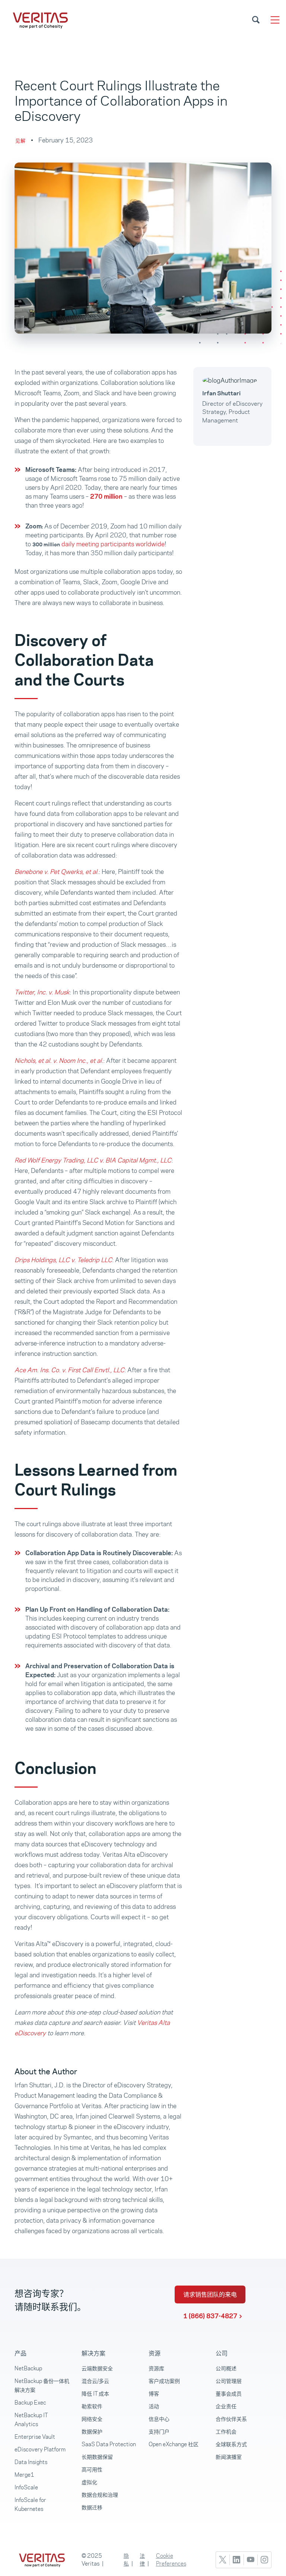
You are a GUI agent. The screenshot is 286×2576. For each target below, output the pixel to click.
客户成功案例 (164, 2381)
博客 (154, 2394)
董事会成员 (229, 2394)
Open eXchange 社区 (174, 2444)
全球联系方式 (231, 2444)
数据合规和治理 (100, 2495)
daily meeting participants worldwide (113, 544)
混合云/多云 (95, 2381)
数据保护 (92, 2432)
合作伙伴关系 (231, 2419)
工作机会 (226, 2432)
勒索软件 (92, 2406)
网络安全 (92, 2419)
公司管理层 (229, 2381)
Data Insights (31, 2462)
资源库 (156, 2368)
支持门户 (159, 2432)
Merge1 (24, 2475)
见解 (20, 141)
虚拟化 (89, 2482)
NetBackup (28, 2368)
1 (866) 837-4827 (210, 2316)
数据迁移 (92, 2507)
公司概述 (226, 2368)
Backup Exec (30, 2403)
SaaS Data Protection (109, 2444)
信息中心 (159, 2419)
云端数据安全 (97, 2368)
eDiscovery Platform (40, 2449)
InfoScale (26, 2487)
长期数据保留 (97, 2457)
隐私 (126, 2560)
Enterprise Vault (35, 2437)
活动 (154, 2406)
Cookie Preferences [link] (171, 2560)
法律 (142, 2560)
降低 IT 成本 (95, 2394)
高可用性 (92, 2469)
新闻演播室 (229, 2457)
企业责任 (226, 2406)
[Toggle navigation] (275, 20)
